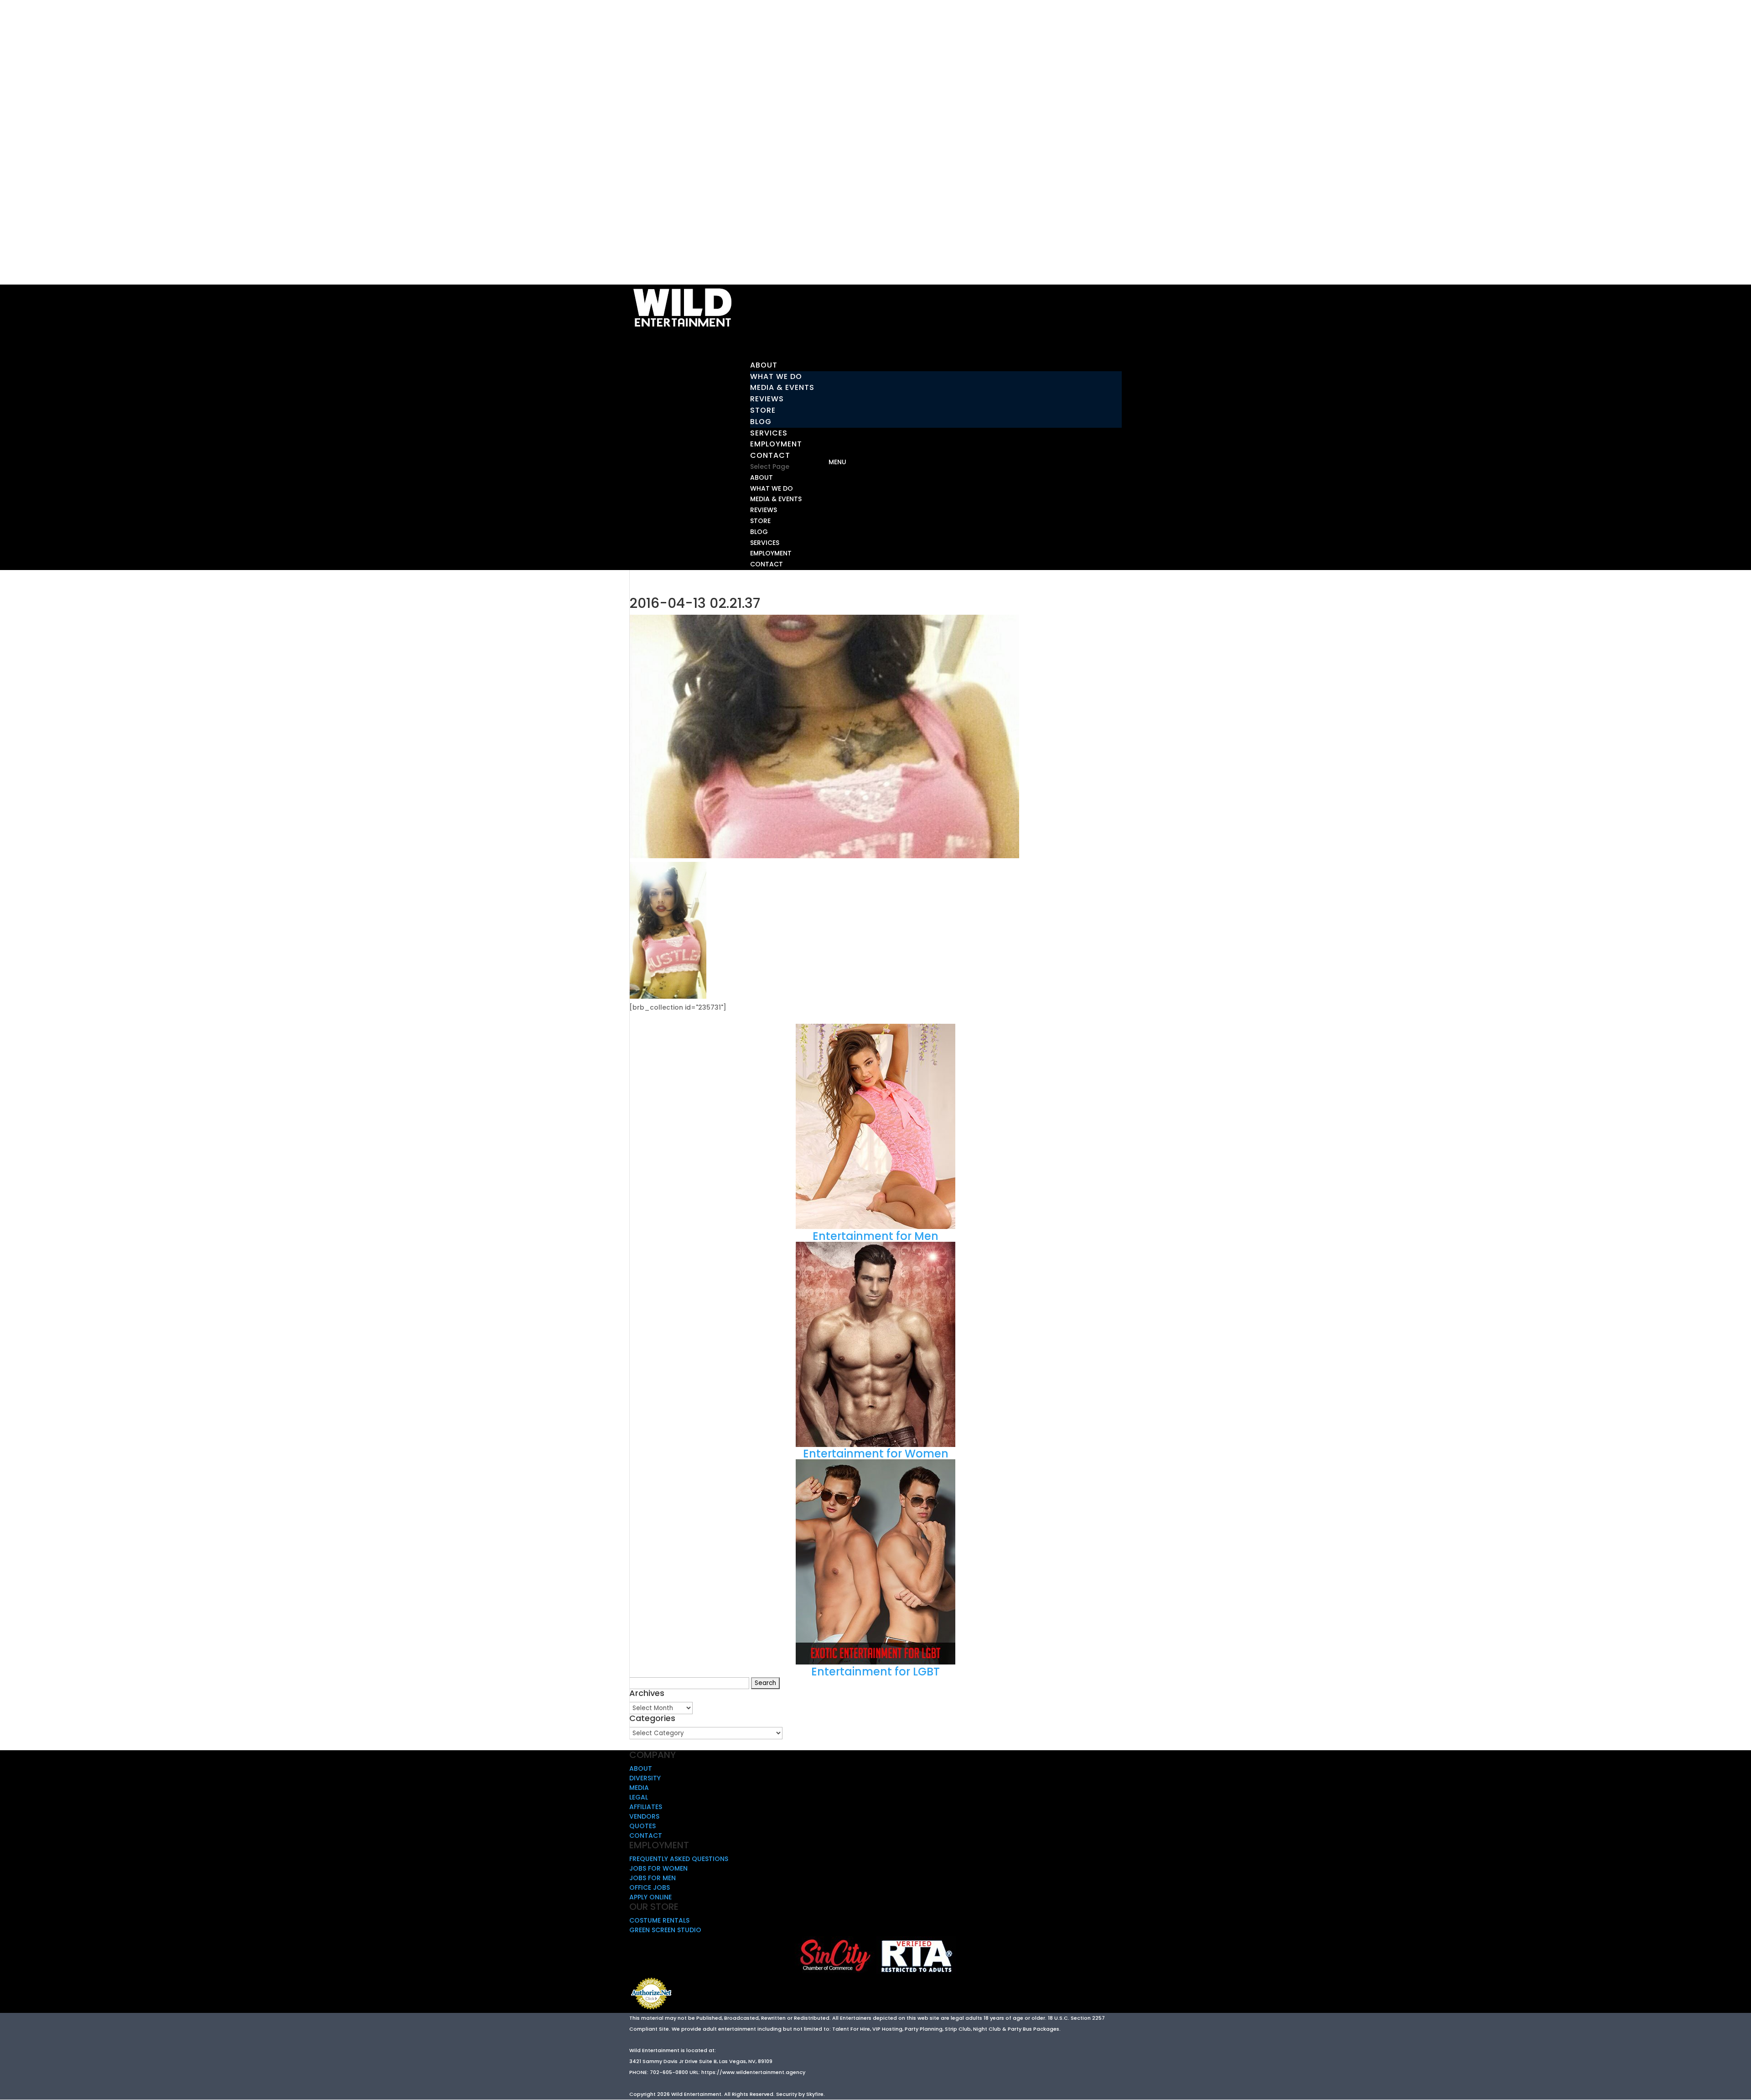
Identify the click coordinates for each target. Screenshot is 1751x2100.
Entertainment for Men (875, 1236)
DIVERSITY (645, 1778)
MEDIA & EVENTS (782, 387)
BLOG (761, 422)
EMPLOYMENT (771, 553)
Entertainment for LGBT (875, 1672)
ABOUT (762, 477)
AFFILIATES (646, 1807)
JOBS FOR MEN (653, 1878)
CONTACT (767, 564)
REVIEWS (767, 399)
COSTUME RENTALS (659, 1920)
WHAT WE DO (776, 376)
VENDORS (644, 1816)
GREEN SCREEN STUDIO (665, 1930)
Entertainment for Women (876, 1454)
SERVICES (765, 543)
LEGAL (639, 1797)
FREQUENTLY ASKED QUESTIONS (679, 1859)
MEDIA (639, 1788)
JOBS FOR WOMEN (658, 1868)
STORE (763, 410)
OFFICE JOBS (650, 1887)
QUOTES (642, 1826)
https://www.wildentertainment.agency (753, 2072)
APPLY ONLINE (650, 1897)
